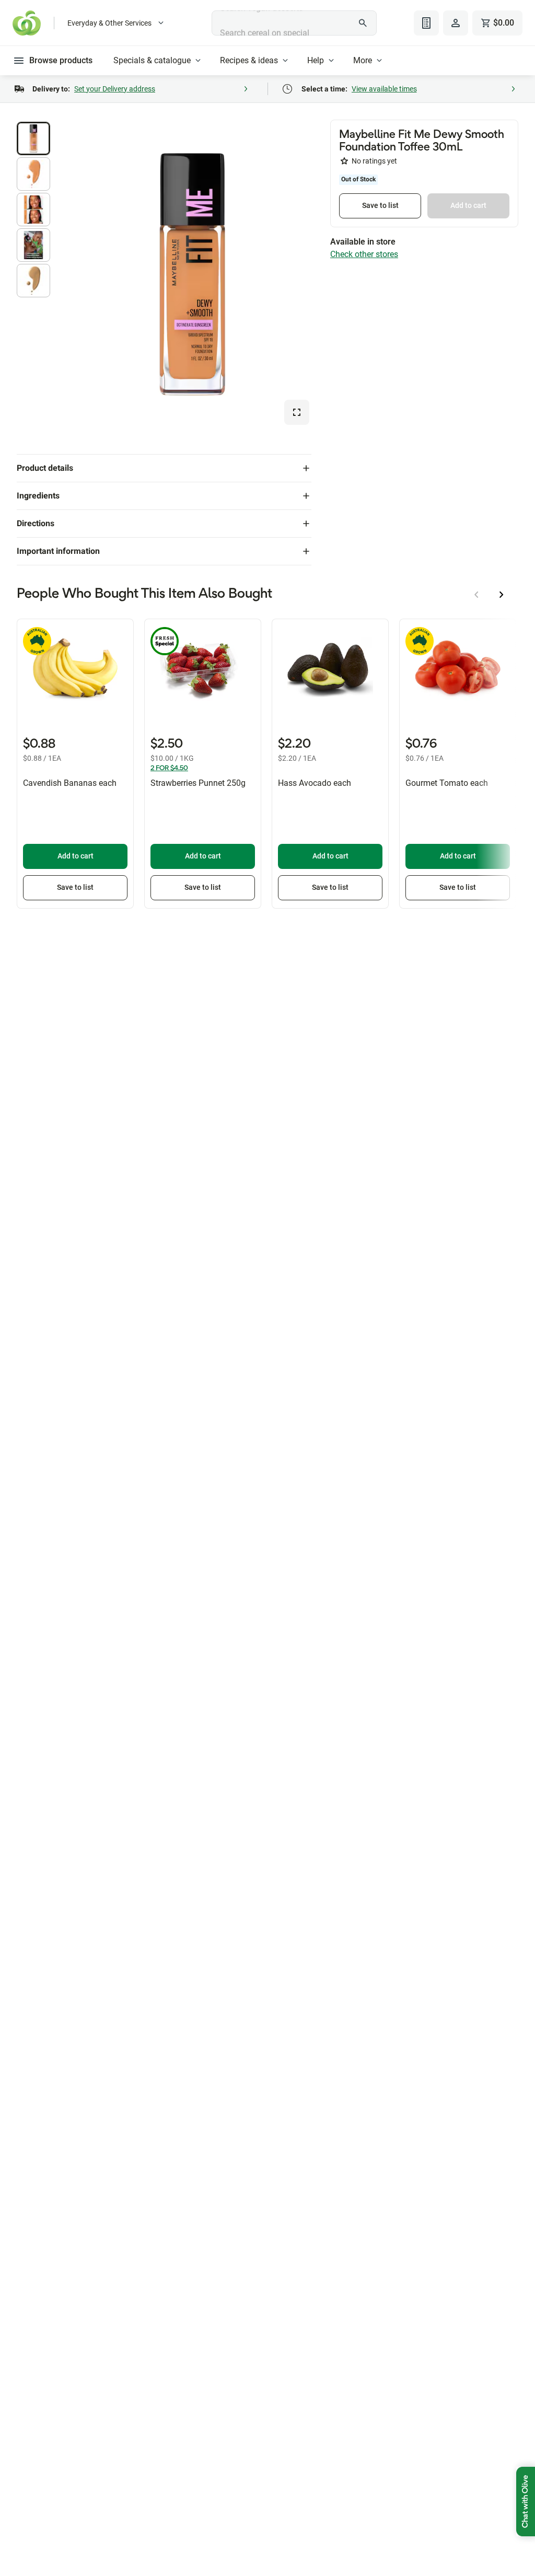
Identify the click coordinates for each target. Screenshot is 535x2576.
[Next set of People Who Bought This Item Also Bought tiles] (502, 595)
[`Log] (456, 23)
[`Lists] (426, 23)
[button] (33, 138)
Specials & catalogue (152, 60)
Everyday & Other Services (109, 23)
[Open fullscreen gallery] (297, 412)
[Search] (363, 23)
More (363, 60)
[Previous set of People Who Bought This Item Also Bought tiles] (476, 595)
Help (316, 60)
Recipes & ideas (249, 60)
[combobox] (294, 23)
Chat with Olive (526, 2502)
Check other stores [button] (364, 254)
